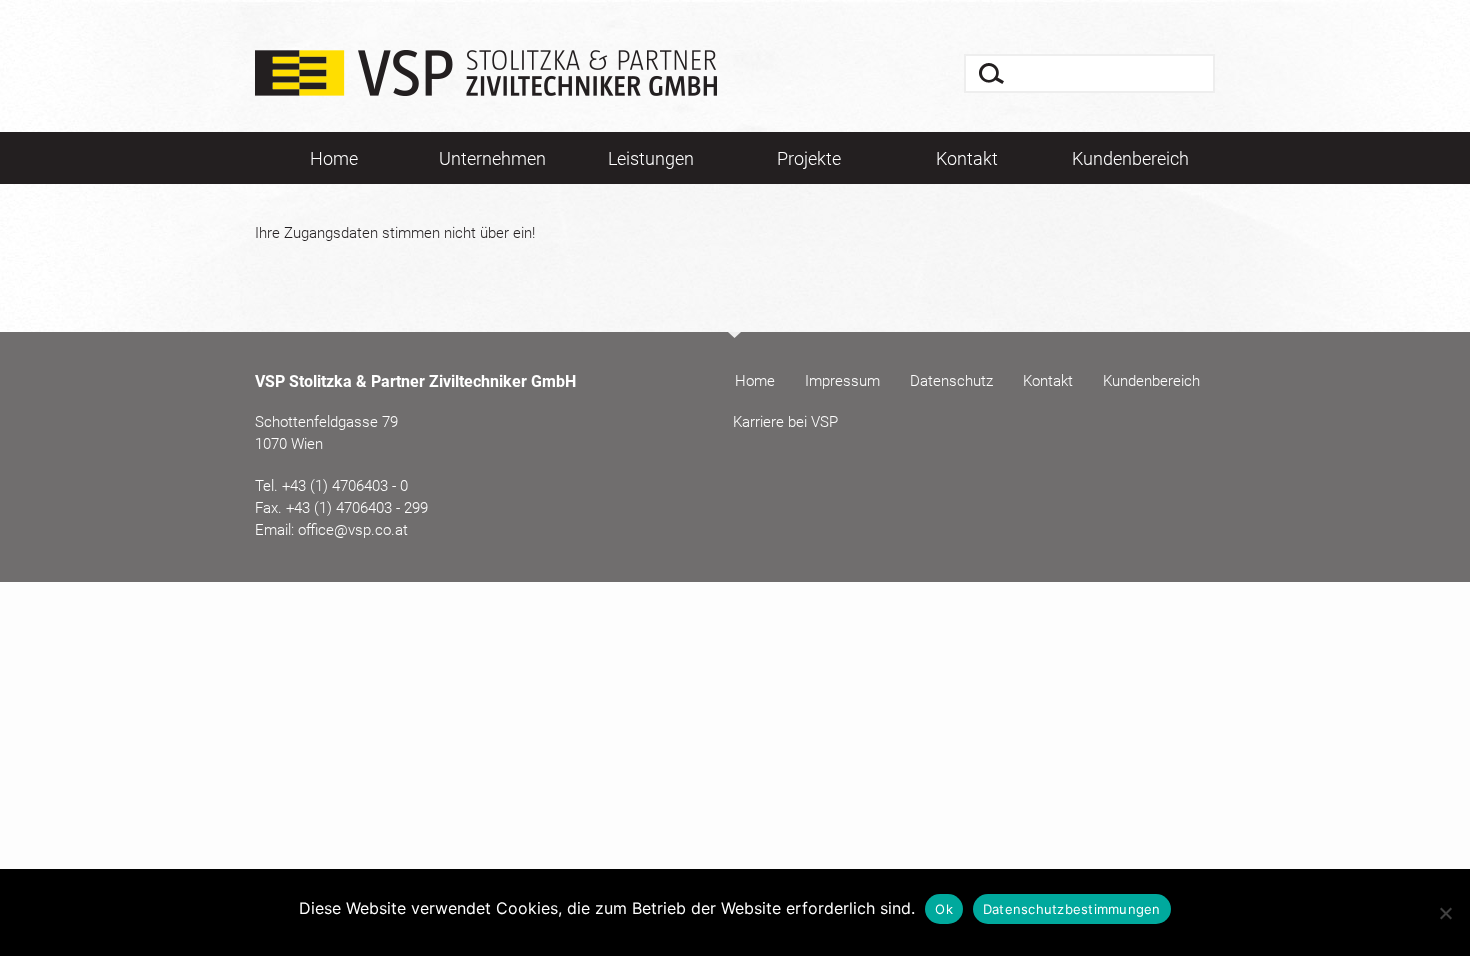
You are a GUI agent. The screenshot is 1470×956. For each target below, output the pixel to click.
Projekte (809, 158)
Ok (944, 909)
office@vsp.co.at (353, 530)
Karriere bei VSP (785, 422)
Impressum (842, 381)
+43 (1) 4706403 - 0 (345, 486)
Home (334, 158)
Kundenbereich (1130, 158)
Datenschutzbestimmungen (1072, 909)
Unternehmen (492, 158)
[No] (1445, 913)
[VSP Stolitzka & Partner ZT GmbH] (486, 85)
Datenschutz (951, 381)
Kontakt (967, 158)
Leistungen (651, 158)
